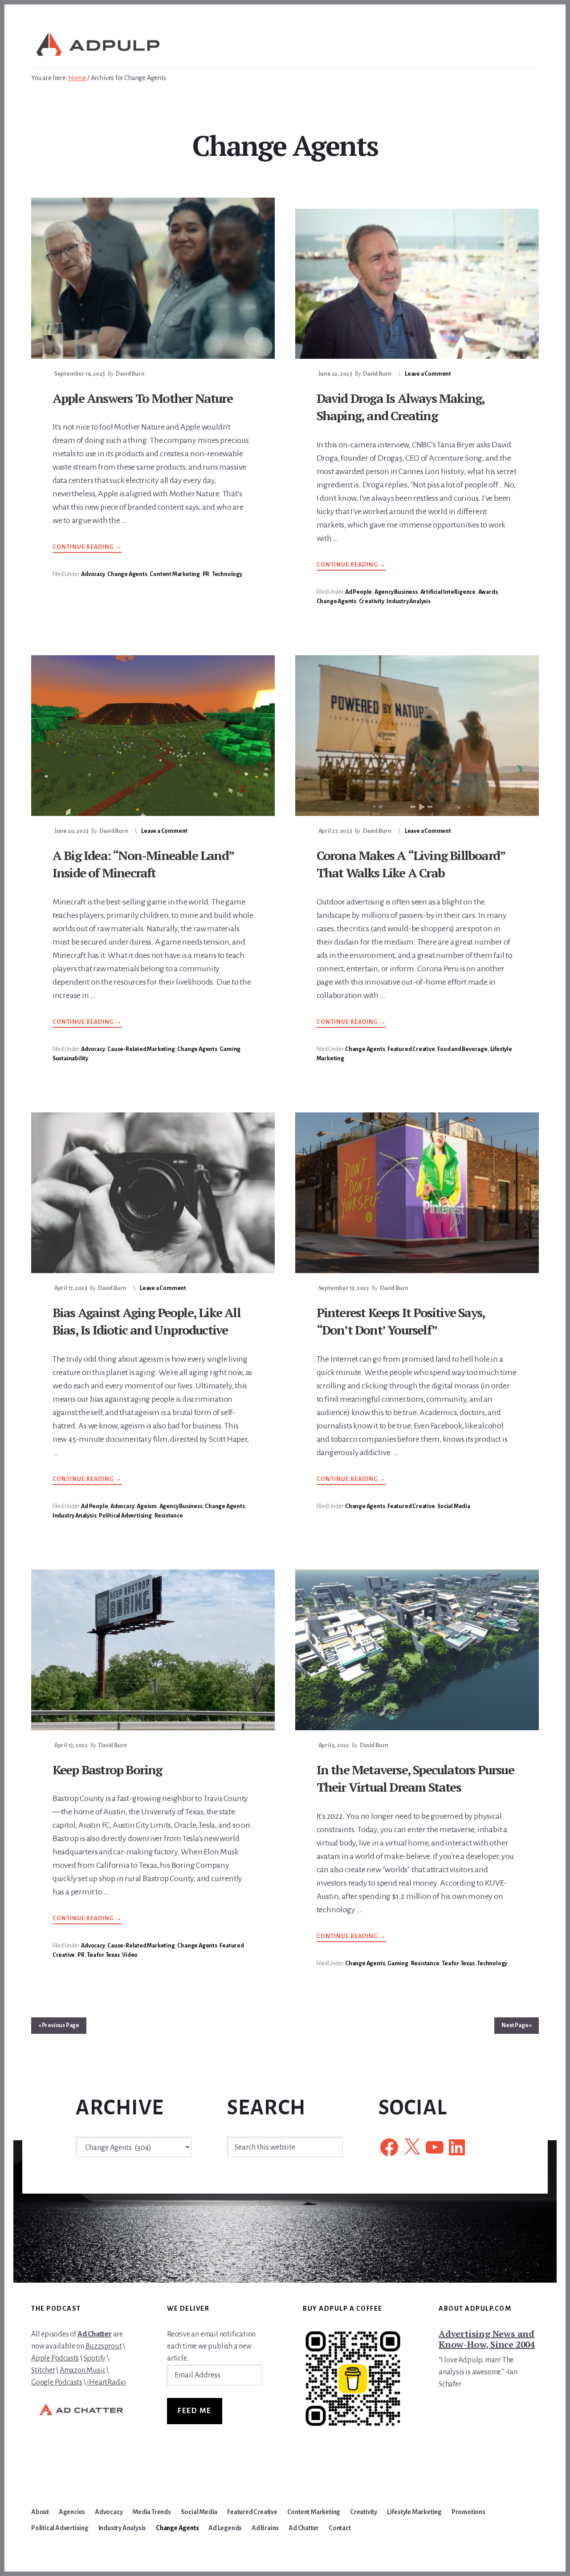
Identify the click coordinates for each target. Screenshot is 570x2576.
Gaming (230, 1049)
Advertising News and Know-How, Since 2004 (487, 2339)
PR (206, 574)
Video (130, 1955)
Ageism (147, 1506)
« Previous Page (59, 2025)
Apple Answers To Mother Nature (142, 398)
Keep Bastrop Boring (107, 1770)
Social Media (454, 1506)
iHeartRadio (106, 2382)
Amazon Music (83, 2370)
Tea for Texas (103, 1955)
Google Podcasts (57, 2382)
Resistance (169, 1516)
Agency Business (396, 592)
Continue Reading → (87, 548)
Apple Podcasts (55, 2358)
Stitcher (43, 2370)
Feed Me (195, 2411)
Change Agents (127, 574)
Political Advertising (125, 1516)
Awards (488, 592)
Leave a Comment (428, 374)
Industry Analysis (409, 601)
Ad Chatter (95, 2334)
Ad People (358, 592)
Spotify (95, 2358)
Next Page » (517, 2025)
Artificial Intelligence (448, 592)
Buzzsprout (104, 2346)
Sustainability (70, 1059)
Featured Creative (411, 1049)
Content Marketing (175, 574)
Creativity (372, 601)
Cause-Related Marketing (141, 1049)
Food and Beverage (462, 1049)
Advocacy (93, 574)
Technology (227, 574)
